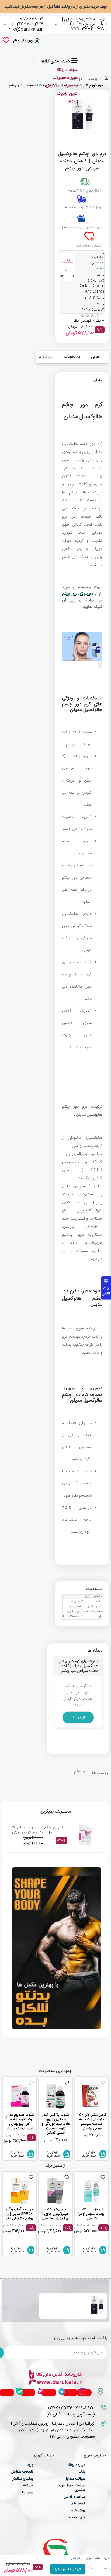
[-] (106, 2569)
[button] (68, 2569)
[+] (92, 2569)
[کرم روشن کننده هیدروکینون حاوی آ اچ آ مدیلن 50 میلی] (56, 2191)
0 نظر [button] (100, 321)
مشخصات (72, 357)
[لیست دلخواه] (6, 41)
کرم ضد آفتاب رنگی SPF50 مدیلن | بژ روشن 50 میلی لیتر (20, 2214)
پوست (93, 79)
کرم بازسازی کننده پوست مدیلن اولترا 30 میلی (91, 2214)
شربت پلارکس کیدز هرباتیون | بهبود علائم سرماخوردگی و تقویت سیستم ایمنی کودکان (55, 2124)
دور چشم (81, 1772)
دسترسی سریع (95, 2456)
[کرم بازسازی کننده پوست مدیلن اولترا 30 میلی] (91, 2191)
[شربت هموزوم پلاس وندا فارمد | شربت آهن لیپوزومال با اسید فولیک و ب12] (20, 2096)
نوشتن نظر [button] (82, 321)
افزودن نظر (78, 1717)
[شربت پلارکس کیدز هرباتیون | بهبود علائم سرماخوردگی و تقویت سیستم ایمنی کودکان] (56, 2096)
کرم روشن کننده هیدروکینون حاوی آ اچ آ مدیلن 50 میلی (55, 2214)
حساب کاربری (43, 2456)
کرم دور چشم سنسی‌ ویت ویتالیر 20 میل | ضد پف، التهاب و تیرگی (37, 1830)
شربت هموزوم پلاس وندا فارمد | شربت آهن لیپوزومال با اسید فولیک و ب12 (20, 2122)
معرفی (96, 357)
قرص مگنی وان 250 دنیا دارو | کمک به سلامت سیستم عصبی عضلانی (92, 2122)
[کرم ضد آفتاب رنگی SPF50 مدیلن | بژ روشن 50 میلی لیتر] (20, 2191)
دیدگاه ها (46, 357)
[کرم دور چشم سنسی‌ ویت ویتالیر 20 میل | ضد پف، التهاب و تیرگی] (85, 1835)
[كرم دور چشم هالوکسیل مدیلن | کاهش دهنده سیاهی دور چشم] (97, 2306)
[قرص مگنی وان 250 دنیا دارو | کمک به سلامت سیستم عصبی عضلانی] (91, 2096)
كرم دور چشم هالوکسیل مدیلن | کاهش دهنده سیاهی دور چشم (63, 2300)
